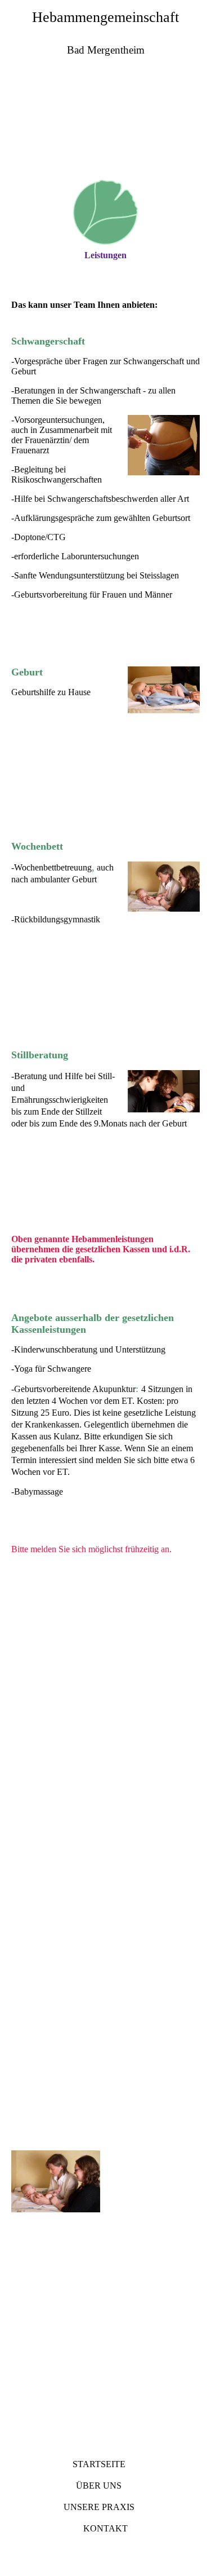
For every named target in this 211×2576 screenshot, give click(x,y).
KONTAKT (105, 2528)
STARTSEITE (99, 2464)
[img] (105, 129)
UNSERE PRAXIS (99, 2507)
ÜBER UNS (99, 2486)
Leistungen (105, 255)
